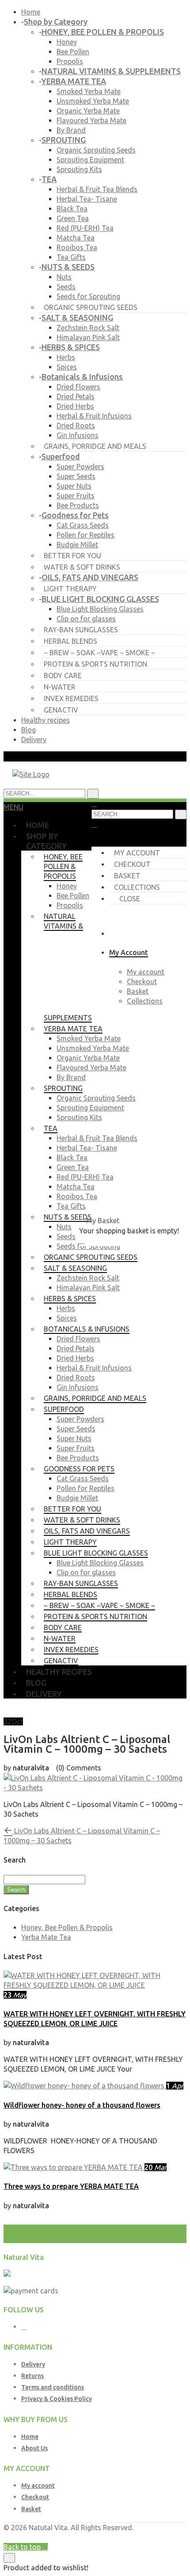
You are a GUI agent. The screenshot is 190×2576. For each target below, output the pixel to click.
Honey (67, 42)
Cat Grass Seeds (83, 525)
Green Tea (73, 218)
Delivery (34, 739)
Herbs (66, 357)
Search (16, 1890)
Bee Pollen (73, 52)
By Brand (71, 130)
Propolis (70, 61)
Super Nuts (74, 486)
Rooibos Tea (77, 247)
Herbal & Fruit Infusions (94, 416)
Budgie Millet (77, 545)
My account (137, 853)
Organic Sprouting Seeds (96, 150)
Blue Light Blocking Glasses (100, 609)
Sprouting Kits (79, 169)
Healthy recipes (46, 720)
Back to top (23, 2547)
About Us (34, 2448)
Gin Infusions (78, 435)
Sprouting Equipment (90, 160)
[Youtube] (24, 2327)
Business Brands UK (154, 2537)
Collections (137, 887)
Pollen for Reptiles (85, 535)
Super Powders (80, 467)
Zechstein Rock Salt (88, 328)
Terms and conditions (53, 2387)
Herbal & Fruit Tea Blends (97, 189)
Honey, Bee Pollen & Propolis (67, 1927)
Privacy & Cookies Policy (57, 2399)
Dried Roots (76, 426)
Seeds (66, 287)
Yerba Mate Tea (46, 1937)
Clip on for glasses (86, 619)
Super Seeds (76, 476)
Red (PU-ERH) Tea (85, 228)
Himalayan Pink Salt (88, 337)
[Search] (181, 814)
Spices (67, 367)
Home (31, 12)
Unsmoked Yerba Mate (93, 101)
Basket (127, 876)
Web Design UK (87, 2537)
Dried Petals (76, 396)
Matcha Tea (76, 238)
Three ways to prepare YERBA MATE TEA (71, 2186)
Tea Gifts (71, 257)
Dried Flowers (78, 387)
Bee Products (78, 505)
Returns (32, 2376)
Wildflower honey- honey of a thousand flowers (82, 2105)
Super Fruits (76, 496)
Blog (28, 730)
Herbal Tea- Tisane (87, 199)
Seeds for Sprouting (88, 296)
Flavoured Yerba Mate (91, 120)
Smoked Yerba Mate (89, 91)
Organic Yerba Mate (88, 111)
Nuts (64, 277)
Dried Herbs (75, 406)
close (130, 899)
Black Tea (72, 209)
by (117, 2537)
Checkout (132, 864)
